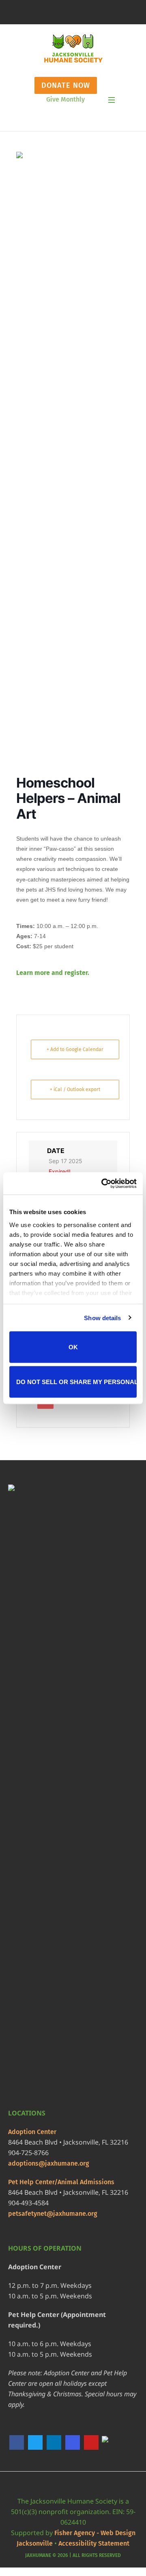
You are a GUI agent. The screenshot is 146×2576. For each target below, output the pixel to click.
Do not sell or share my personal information (76, 1381)
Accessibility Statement (94, 2543)
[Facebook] (17, 2442)
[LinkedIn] (54, 2442)
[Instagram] (73, 2442)
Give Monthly (65, 99)
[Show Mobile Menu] (112, 100)
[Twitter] (35, 2442)
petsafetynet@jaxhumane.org (53, 2214)
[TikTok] (110, 2443)
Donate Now (66, 85)
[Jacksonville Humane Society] (73, 49)
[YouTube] (91, 2442)
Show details (102, 1318)
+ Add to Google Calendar (75, 1049)
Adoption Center (32, 2132)
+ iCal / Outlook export (75, 1089)
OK (73, 1347)
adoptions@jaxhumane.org (49, 2163)
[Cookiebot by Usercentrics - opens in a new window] (103, 1183)
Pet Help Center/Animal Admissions (61, 2182)
